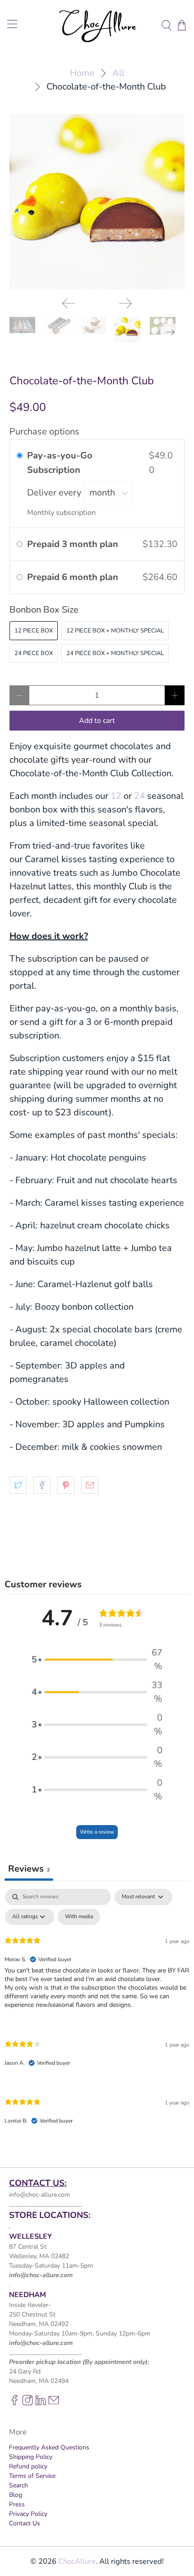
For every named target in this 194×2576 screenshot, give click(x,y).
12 (116, 796)
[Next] (125, 303)
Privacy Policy (28, 2514)
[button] (97, 1660)
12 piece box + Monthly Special (115, 631)
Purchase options (44, 432)
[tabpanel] (97, 2014)
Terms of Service (32, 2476)
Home (82, 73)
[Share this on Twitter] (18, 1485)
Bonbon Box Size (44, 610)
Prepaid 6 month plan (74, 577)
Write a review (97, 1832)
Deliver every (55, 493)
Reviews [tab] (29, 1869)
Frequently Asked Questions (49, 2447)
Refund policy (28, 2466)
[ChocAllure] (97, 25)
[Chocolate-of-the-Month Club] (97, 202)
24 (139, 796)
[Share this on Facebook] (42, 1485)
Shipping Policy (31, 2457)
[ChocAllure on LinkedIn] (41, 2404)
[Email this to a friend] (90, 1485)
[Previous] (69, 303)
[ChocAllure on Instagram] (28, 2404)
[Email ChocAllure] (54, 2404)
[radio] (20, 456)
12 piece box (34, 631)
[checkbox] (79, 1917)
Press (17, 2504)
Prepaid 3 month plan (74, 544)
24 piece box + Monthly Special (115, 653)
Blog (16, 2495)
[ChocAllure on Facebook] (14, 2404)
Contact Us (25, 2523)
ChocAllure (77, 2561)
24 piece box (34, 653)
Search (18, 2485)
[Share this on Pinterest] (66, 1485)
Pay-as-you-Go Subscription (60, 463)
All (118, 73)
